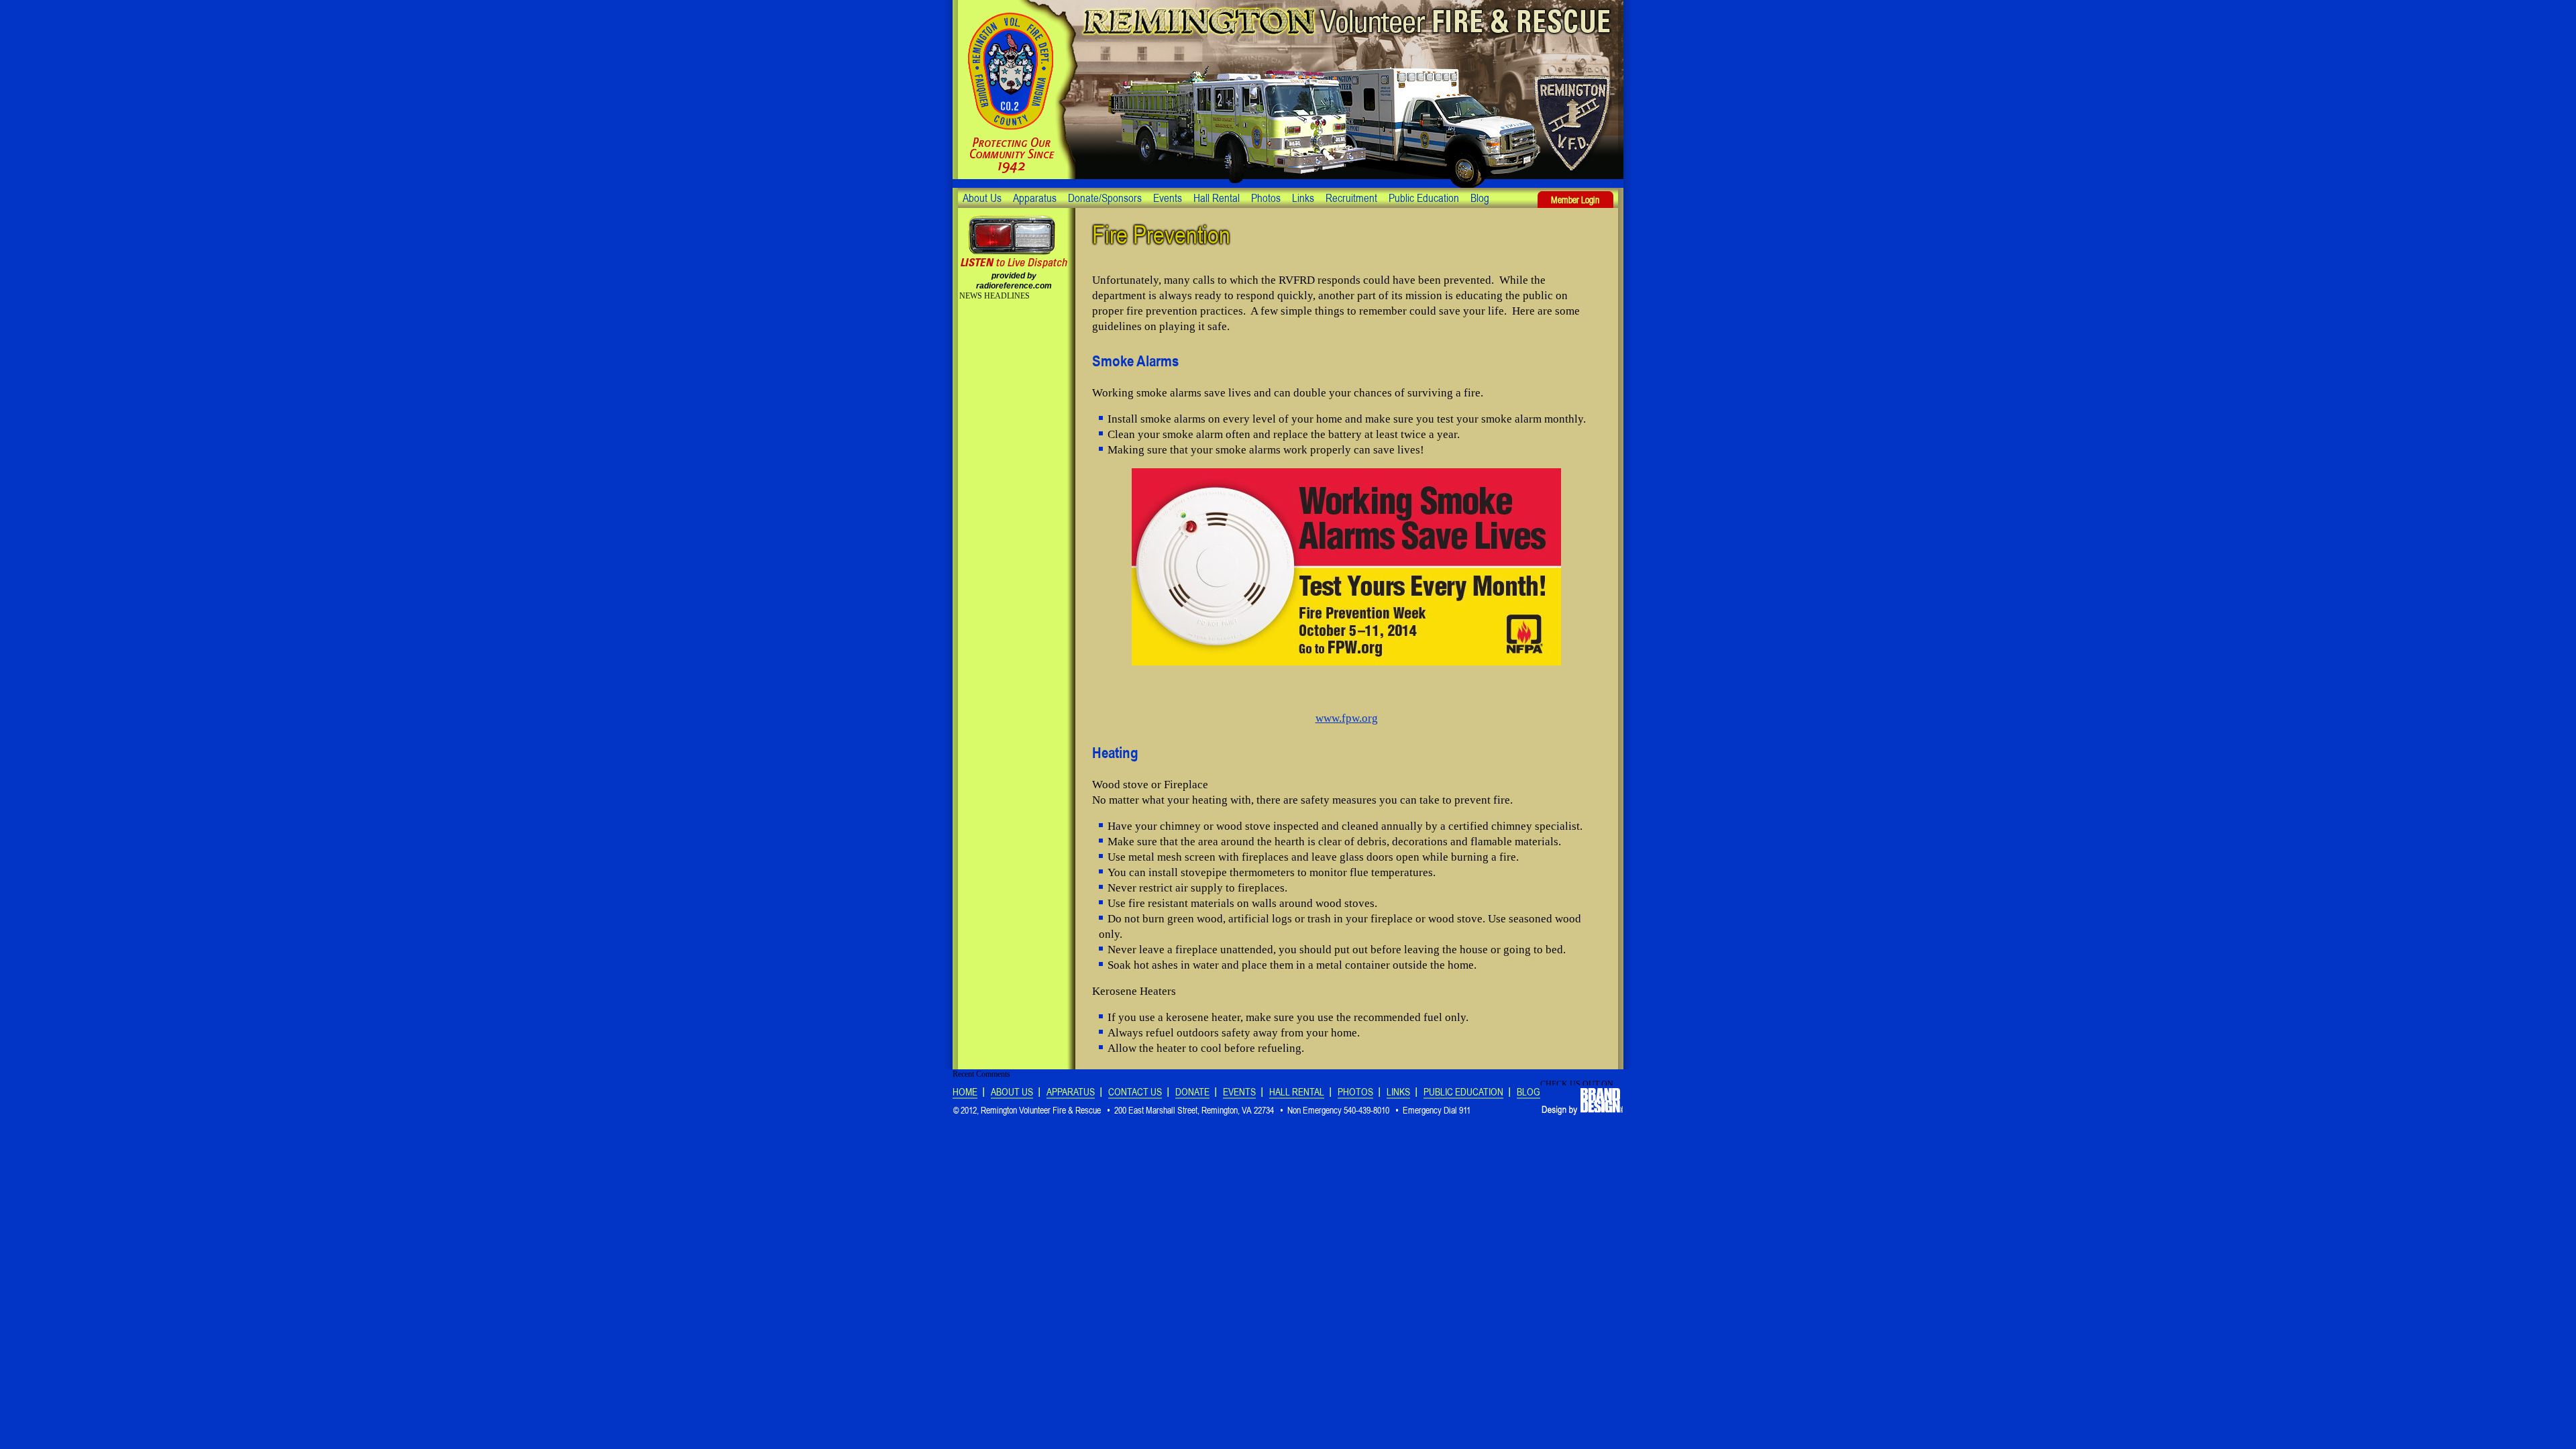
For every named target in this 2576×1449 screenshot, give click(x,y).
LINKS (1398, 1092)
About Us (982, 198)
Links (1303, 198)
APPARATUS (1071, 1092)
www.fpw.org (1347, 718)
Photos (1266, 198)
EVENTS (1239, 1092)
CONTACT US (1135, 1092)
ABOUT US (1012, 1092)
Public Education (1424, 198)
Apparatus (1035, 198)
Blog (1480, 198)
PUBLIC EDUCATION (1463, 1092)
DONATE (1192, 1092)
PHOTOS (1355, 1092)
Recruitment (1351, 198)
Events (1168, 198)
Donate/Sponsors (1105, 198)
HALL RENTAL (1297, 1092)
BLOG (1528, 1092)
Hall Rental (1217, 198)
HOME (965, 1092)
